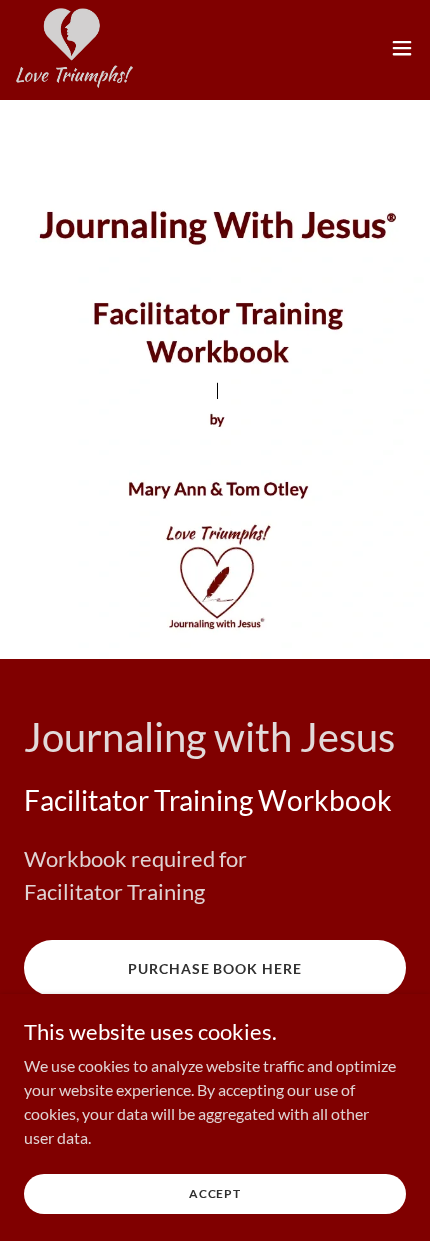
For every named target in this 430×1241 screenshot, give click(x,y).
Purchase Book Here (215, 968)
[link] (74, 48)
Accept (215, 1193)
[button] (402, 48)
